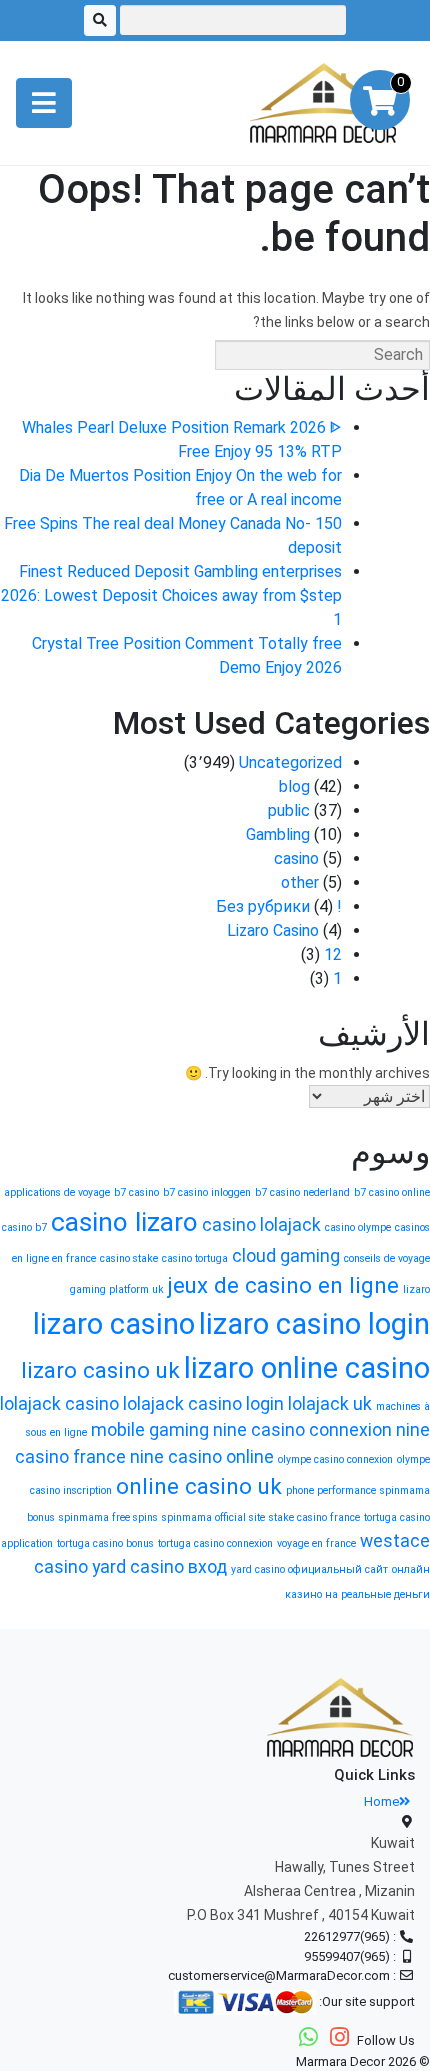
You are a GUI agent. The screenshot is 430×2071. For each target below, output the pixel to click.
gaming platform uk (117, 1289)
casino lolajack (261, 1225)
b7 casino (136, 1192)
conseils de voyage (387, 1258)
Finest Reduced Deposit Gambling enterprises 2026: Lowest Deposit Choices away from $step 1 (171, 595)
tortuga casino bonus (105, 1543)
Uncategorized (290, 762)
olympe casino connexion (335, 1459)
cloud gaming (286, 1256)
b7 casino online (392, 1192)
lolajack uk (330, 1404)
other (300, 882)
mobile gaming (150, 1430)
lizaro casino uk (100, 1370)
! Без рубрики (279, 906)
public (289, 810)
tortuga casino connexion (215, 1543)
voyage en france (316, 1543)
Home (381, 1801)
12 (333, 954)
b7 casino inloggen (207, 1192)
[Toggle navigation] (44, 103)
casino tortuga (195, 1258)
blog (294, 786)
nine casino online (202, 1457)
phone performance (331, 1490)
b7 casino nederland (302, 1192)
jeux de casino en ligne (283, 1285)
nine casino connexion (302, 1430)
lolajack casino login (203, 1404)
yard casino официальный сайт (309, 1569)
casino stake (129, 1258)
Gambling (278, 834)
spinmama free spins (108, 1517)
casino (296, 858)
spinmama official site (213, 1517)
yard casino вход (159, 1567)
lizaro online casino (307, 1368)
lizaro (416, 1289)
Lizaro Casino (273, 930)
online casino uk (199, 1486)
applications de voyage (57, 1192)
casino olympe (358, 1227)
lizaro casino (114, 1324)
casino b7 (24, 1227)
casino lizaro (124, 1222)
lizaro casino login (314, 1324)
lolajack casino (59, 1404)
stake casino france (314, 1517)
